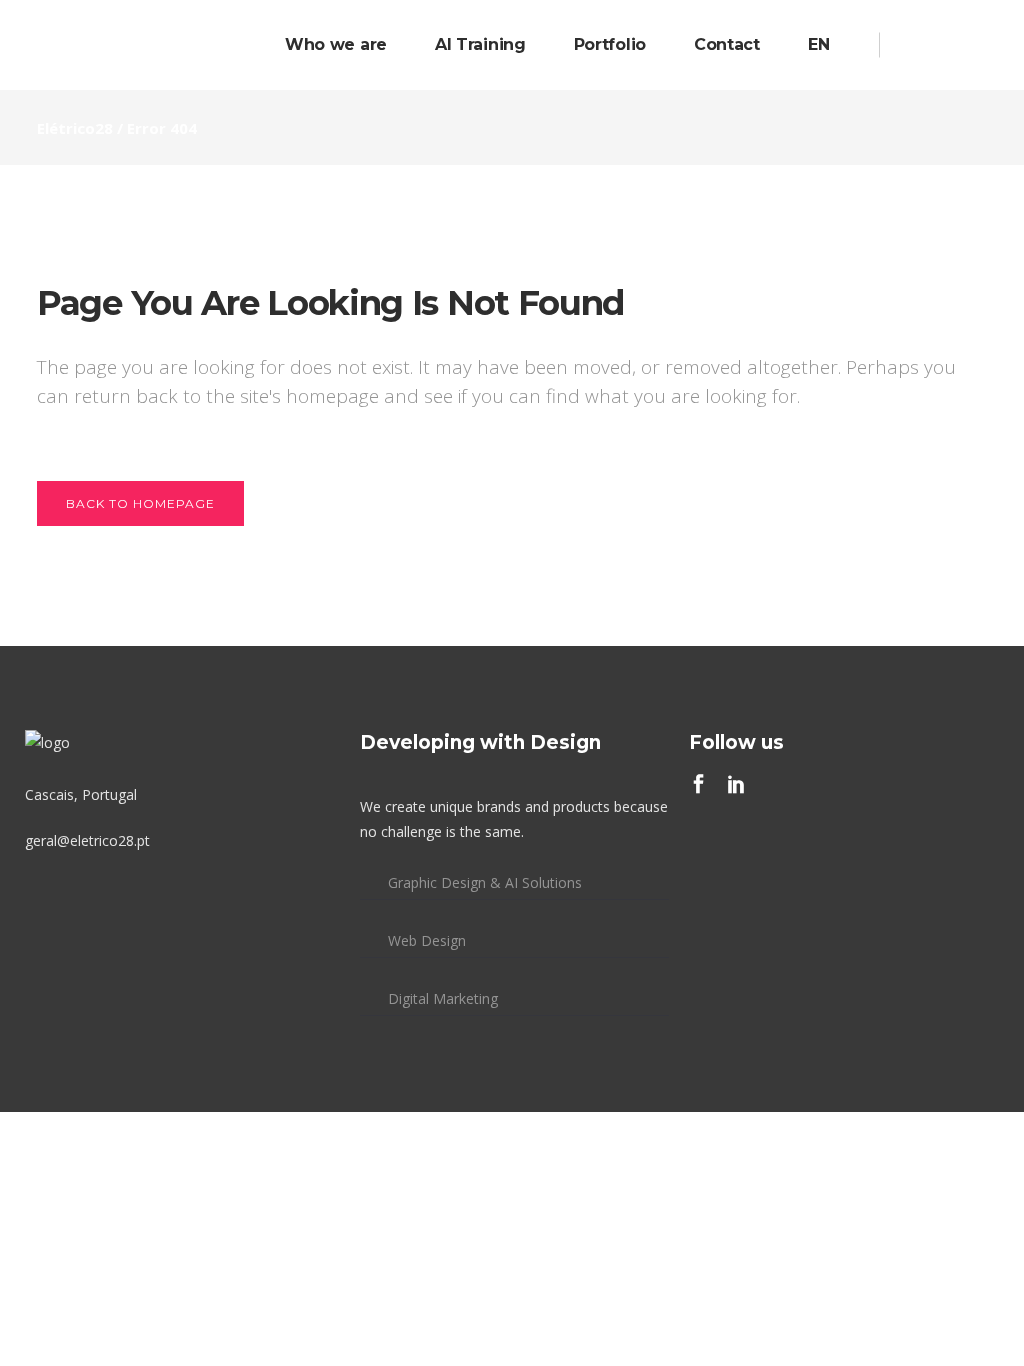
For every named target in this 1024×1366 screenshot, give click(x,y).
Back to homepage (140, 503)
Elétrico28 (75, 128)
